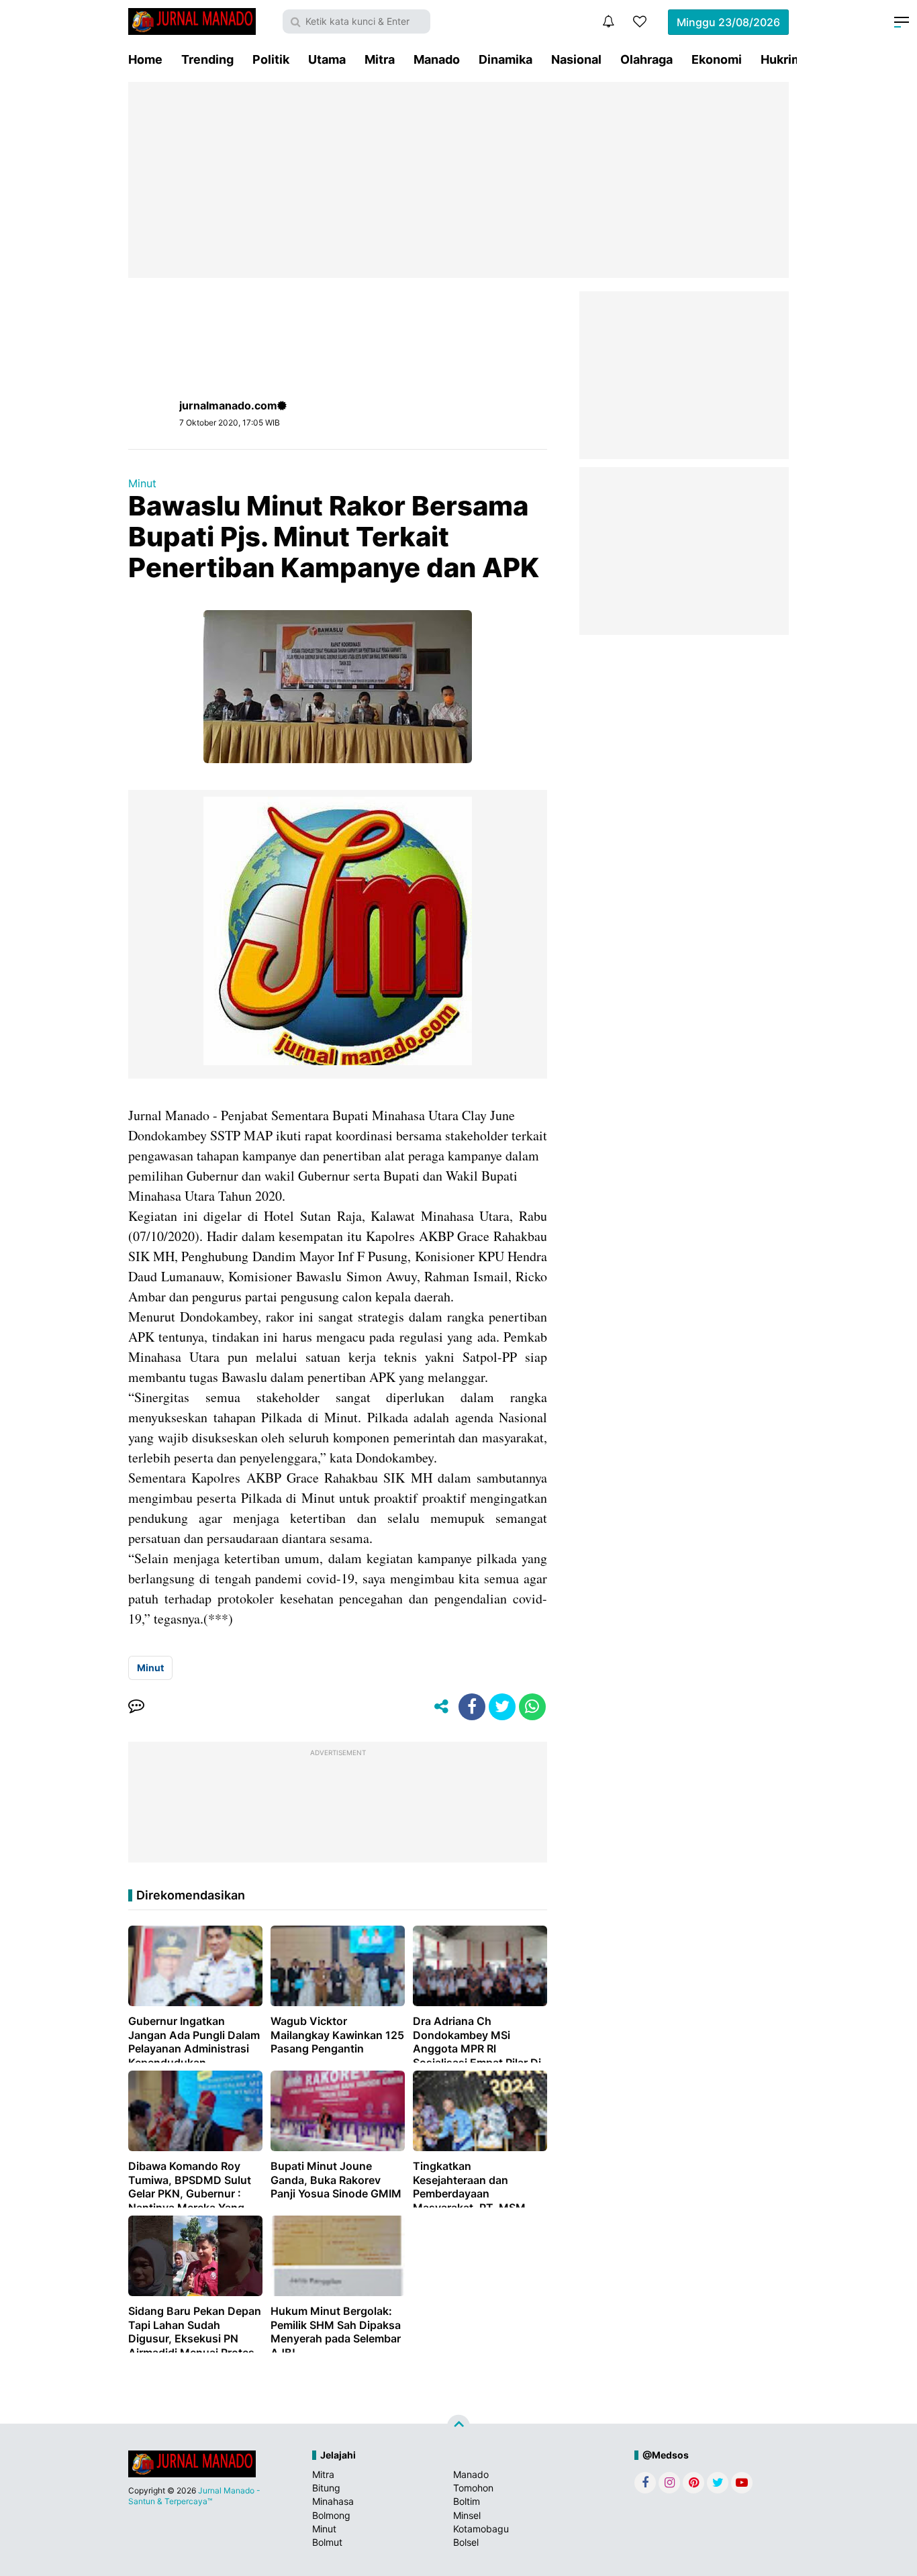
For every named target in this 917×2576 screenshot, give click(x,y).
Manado (437, 59)
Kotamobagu (481, 2529)
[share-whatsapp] (532, 1707)
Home (145, 59)
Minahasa (333, 2501)
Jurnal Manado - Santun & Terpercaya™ (194, 2496)
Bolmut (327, 2542)
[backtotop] (458, 2426)
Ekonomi (717, 59)
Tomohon (473, 2488)
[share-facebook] (472, 1707)
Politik (271, 59)
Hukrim (781, 59)
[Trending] (640, 21)
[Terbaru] (608, 21)
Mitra (380, 59)
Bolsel (466, 2542)
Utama (327, 59)
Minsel (467, 2515)
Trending (207, 59)
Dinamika (505, 59)
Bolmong (331, 2515)
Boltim (467, 2501)
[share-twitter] (502, 1707)
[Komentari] (136, 1707)
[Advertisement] (458, 180)
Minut (142, 483)
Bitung (326, 2488)
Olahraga (646, 59)
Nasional (576, 59)
